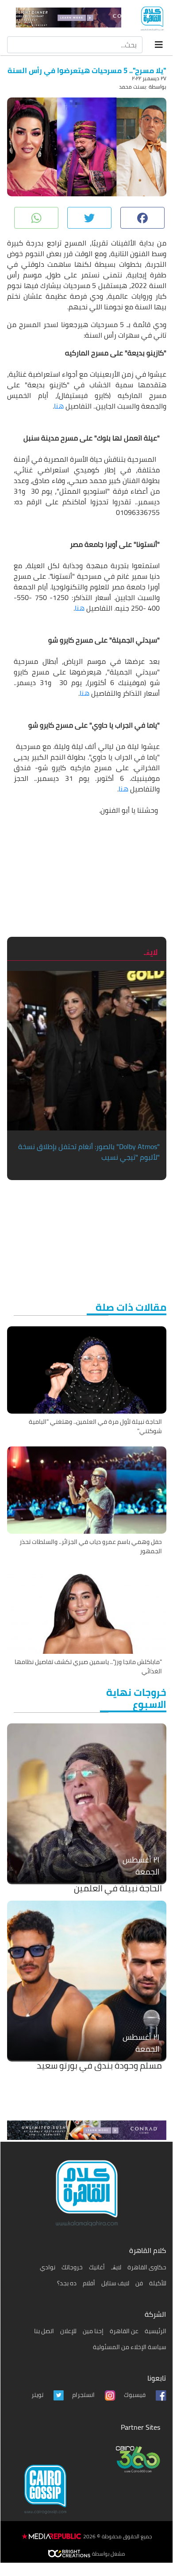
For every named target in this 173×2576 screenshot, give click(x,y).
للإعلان (68, 2331)
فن (139, 2283)
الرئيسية (156, 2331)
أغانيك (97, 2267)
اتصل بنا (44, 2331)
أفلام (89, 2283)
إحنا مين (93, 2331)
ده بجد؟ (67, 2283)
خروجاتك (72, 2267)
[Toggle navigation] (159, 45)
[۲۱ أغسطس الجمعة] (87, 1802)
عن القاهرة (124, 2331)
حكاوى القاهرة (147, 2267)
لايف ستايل (115, 2283)
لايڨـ (116, 2267)
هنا (59, 406)
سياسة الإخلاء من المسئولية (130, 2347)
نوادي (48, 2267)
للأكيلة (158, 2283)
